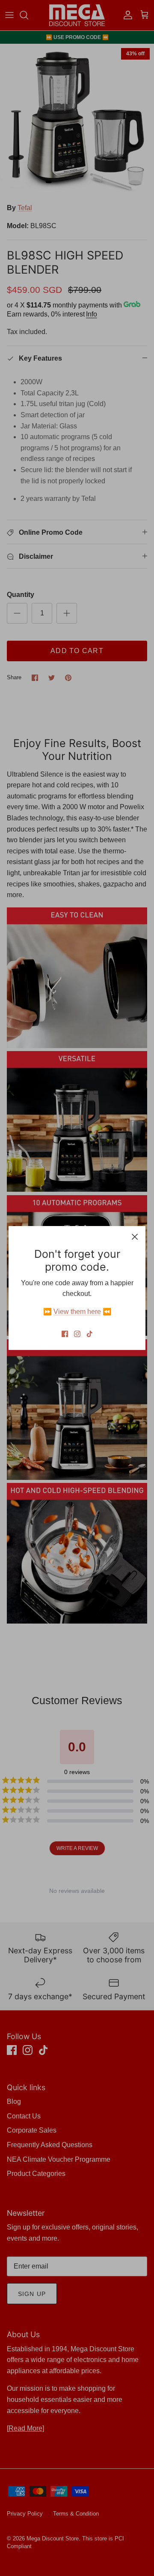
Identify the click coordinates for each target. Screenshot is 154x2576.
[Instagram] (77, 1334)
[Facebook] (65, 1334)
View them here (77, 1312)
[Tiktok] (90, 1334)
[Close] (135, 1237)
